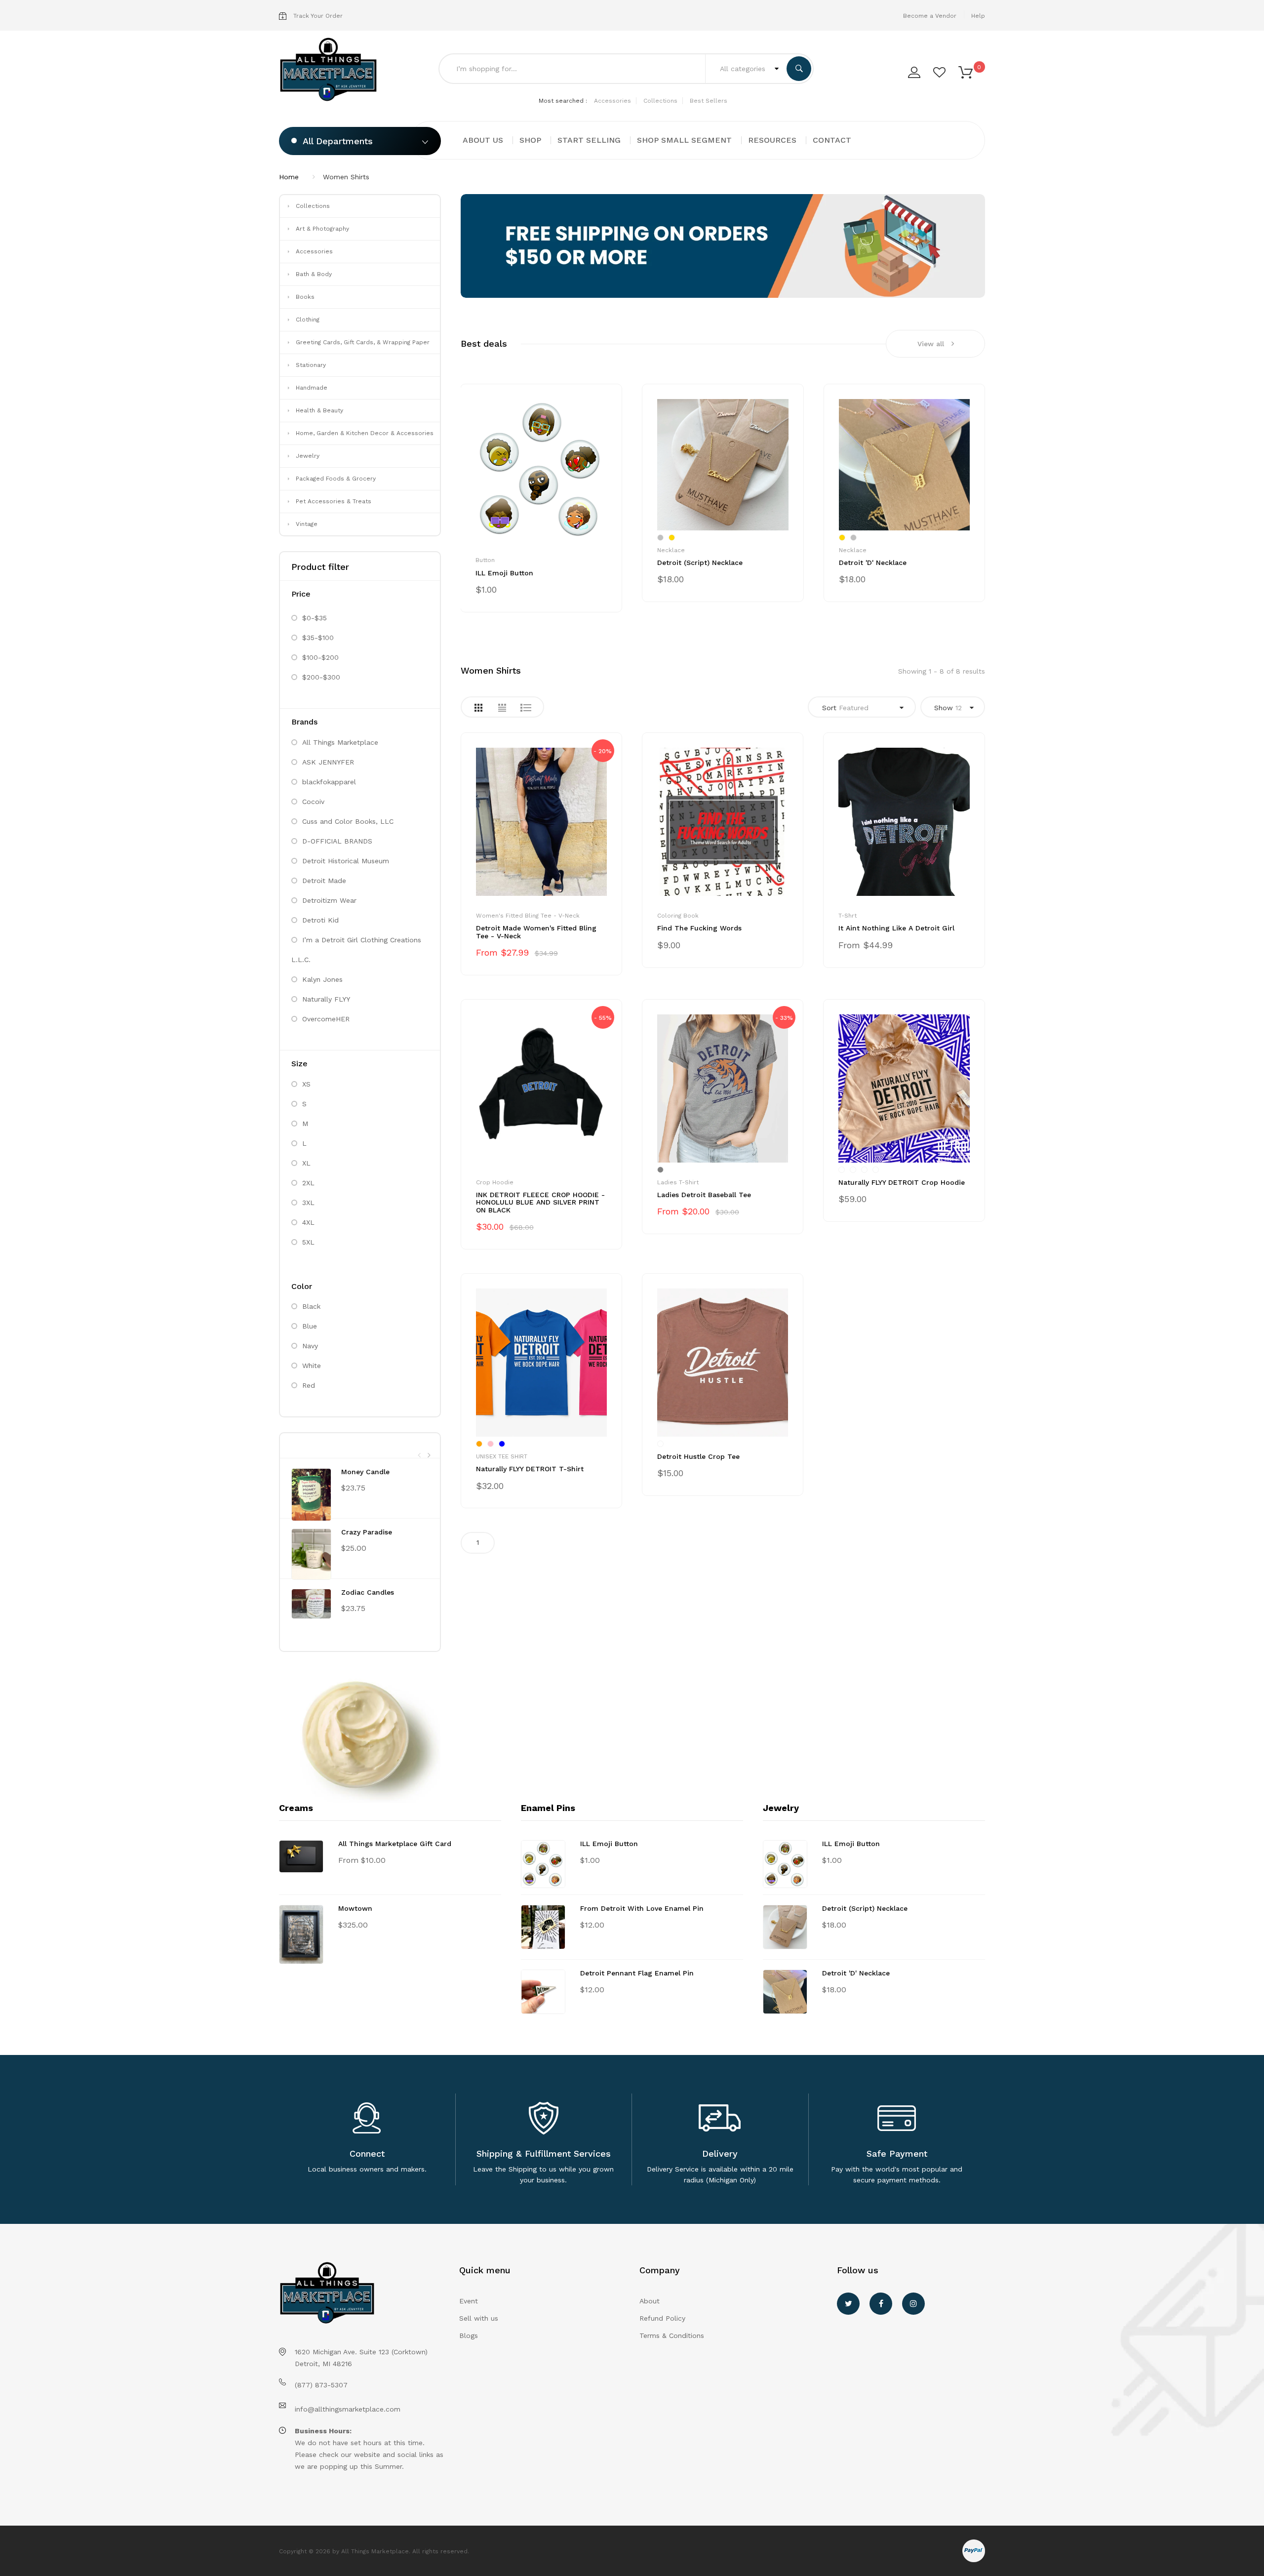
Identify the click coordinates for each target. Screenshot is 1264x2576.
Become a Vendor (930, 16)
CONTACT (832, 140)
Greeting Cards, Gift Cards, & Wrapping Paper (363, 342)
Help (978, 16)
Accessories (612, 101)
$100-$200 (320, 657)
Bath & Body (314, 274)
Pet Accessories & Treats (334, 501)
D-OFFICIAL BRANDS (337, 841)
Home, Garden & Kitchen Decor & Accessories (365, 433)
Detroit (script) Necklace (700, 563)
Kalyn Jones (322, 979)
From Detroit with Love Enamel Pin (642, 1908)
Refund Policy (662, 2318)
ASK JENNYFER (328, 762)
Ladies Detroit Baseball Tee (704, 1195)
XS (306, 1084)
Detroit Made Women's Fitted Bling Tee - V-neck (536, 932)
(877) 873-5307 (321, 2385)
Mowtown (355, 1908)
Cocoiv (313, 802)
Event (469, 2301)
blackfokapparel (329, 782)
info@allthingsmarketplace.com (348, 2409)
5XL (308, 1242)
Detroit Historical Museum (346, 861)
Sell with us (479, 2318)
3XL (308, 1203)
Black (311, 1306)
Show (948, 708)
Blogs (469, 2335)
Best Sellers (709, 101)
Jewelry (308, 456)
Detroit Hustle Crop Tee (698, 1456)
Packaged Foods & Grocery (336, 479)
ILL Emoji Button (504, 573)
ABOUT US (483, 140)
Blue (310, 1326)
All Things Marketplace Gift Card (395, 1844)
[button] (966, 72)
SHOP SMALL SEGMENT (684, 140)
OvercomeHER (326, 1019)
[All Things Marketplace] (332, 70)
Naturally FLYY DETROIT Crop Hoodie (902, 1182)
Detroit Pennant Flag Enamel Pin (637, 1973)
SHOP (530, 140)
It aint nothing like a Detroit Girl (896, 928)
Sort (845, 708)
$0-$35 (315, 618)
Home (289, 177)
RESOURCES (772, 140)
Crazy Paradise (367, 1532)
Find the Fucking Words (699, 928)
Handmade (312, 388)
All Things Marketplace (340, 742)
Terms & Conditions (672, 2335)
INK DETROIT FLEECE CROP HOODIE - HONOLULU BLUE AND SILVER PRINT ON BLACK (540, 1202)
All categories (744, 69)
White (312, 1366)
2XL (308, 1183)
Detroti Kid (320, 920)
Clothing (308, 320)
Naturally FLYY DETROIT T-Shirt (530, 1469)
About (650, 2301)
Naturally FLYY (326, 999)
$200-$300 (321, 677)
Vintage (307, 524)
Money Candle (365, 1472)
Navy (310, 1346)
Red (309, 1385)
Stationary (311, 365)
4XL (308, 1222)
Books (305, 297)
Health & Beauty (319, 410)
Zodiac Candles (368, 1592)
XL (306, 1163)
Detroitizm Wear (329, 900)
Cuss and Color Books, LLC (348, 821)
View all (931, 344)
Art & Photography (322, 229)
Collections (660, 101)
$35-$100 (318, 638)
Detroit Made (324, 881)
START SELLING (589, 140)
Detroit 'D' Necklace (873, 563)
